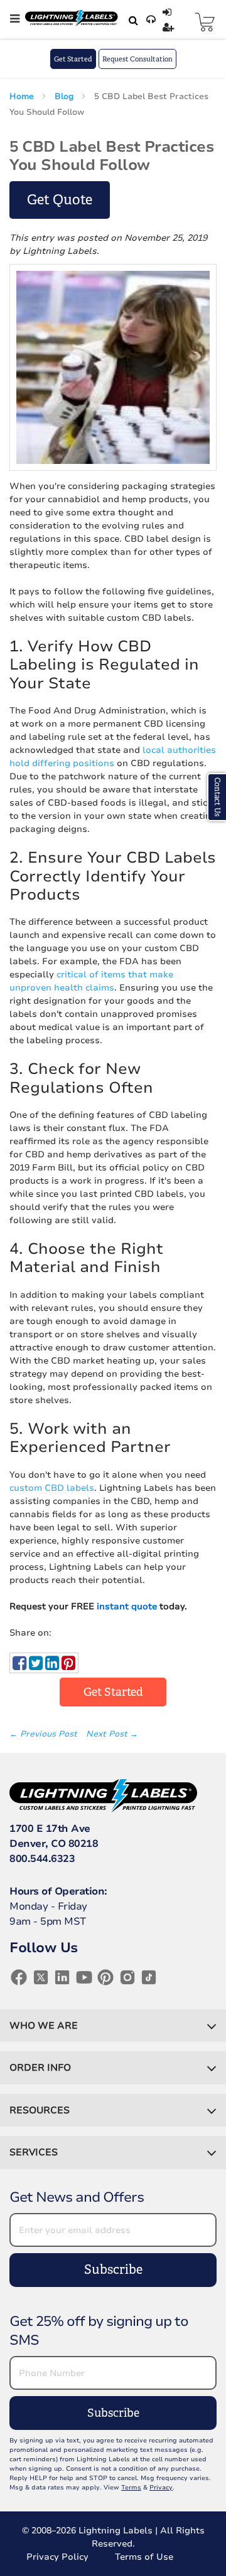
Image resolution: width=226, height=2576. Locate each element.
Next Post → (112, 1734)
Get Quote (60, 200)
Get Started (73, 59)
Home (23, 97)
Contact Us (217, 797)
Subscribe (113, 2270)
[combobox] (131, 20)
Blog (65, 97)
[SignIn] (169, 13)
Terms (131, 2488)
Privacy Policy (57, 2557)
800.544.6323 (42, 1859)
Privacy (161, 2488)
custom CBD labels (52, 1488)
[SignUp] (170, 28)
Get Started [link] (113, 1692)
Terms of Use (144, 2557)
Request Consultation (137, 59)
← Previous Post (45, 1734)
